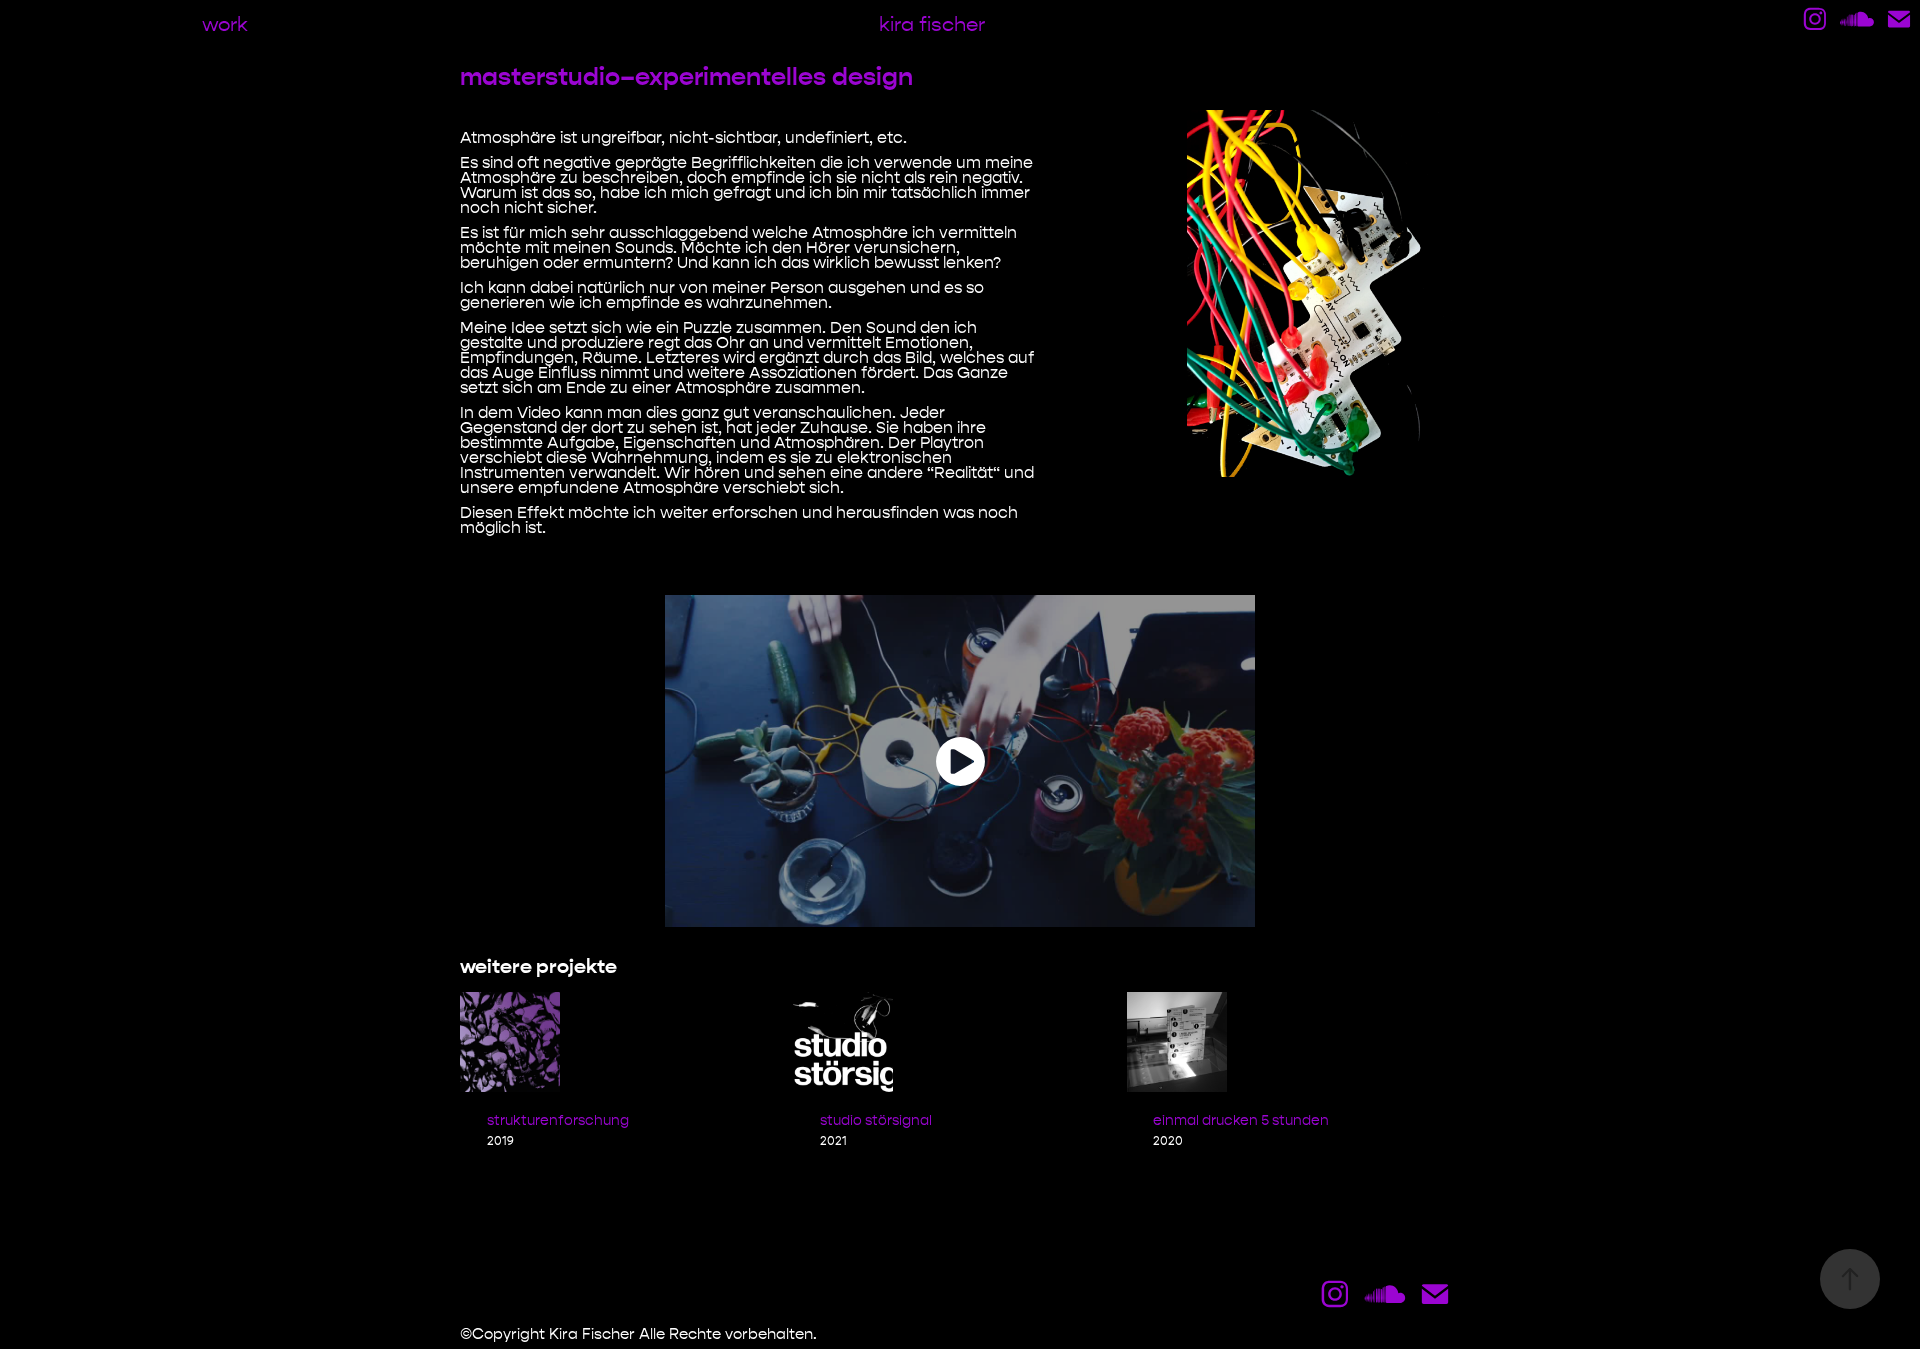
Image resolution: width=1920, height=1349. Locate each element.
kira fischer (932, 24)
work (225, 24)
